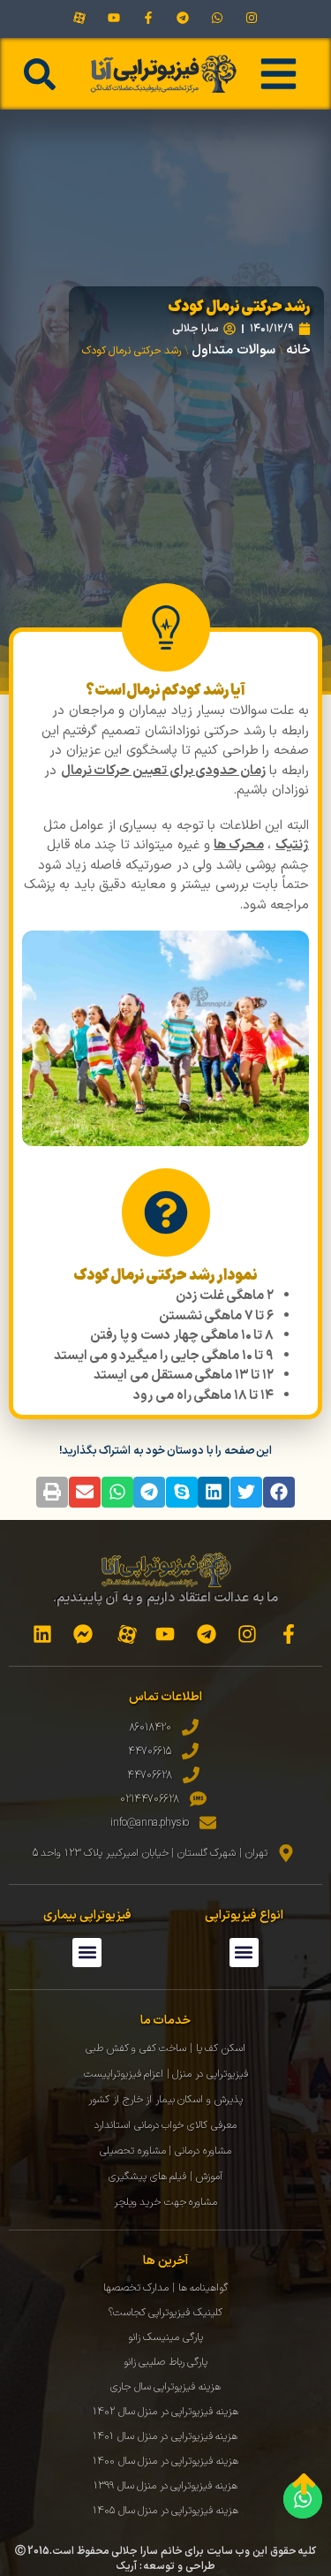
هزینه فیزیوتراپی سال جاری (165, 2387)
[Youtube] (113, 18)
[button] (40, 74)
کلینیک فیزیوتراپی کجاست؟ (165, 2313)
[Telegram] (183, 18)
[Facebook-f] (148, 18)
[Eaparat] (79, 18)
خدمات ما (166, 2021)
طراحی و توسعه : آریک (165, 2566)
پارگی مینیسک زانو (165, 2337)
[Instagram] (252, 18)
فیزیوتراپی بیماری (87, 1915)
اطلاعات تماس (166, 1697)
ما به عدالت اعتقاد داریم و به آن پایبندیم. (166, 1598)
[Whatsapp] (218, 18)
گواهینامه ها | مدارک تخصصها (165, 2288)
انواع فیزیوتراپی (244, 1915)
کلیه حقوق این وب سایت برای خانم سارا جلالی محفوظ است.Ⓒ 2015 (166, 2551)
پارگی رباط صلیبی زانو (166, 2362)
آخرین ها (165, 2261)
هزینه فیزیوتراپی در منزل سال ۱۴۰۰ (165, 2461)
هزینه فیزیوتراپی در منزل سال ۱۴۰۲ (165, 2412)
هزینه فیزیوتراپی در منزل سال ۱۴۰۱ (165, 2436)
